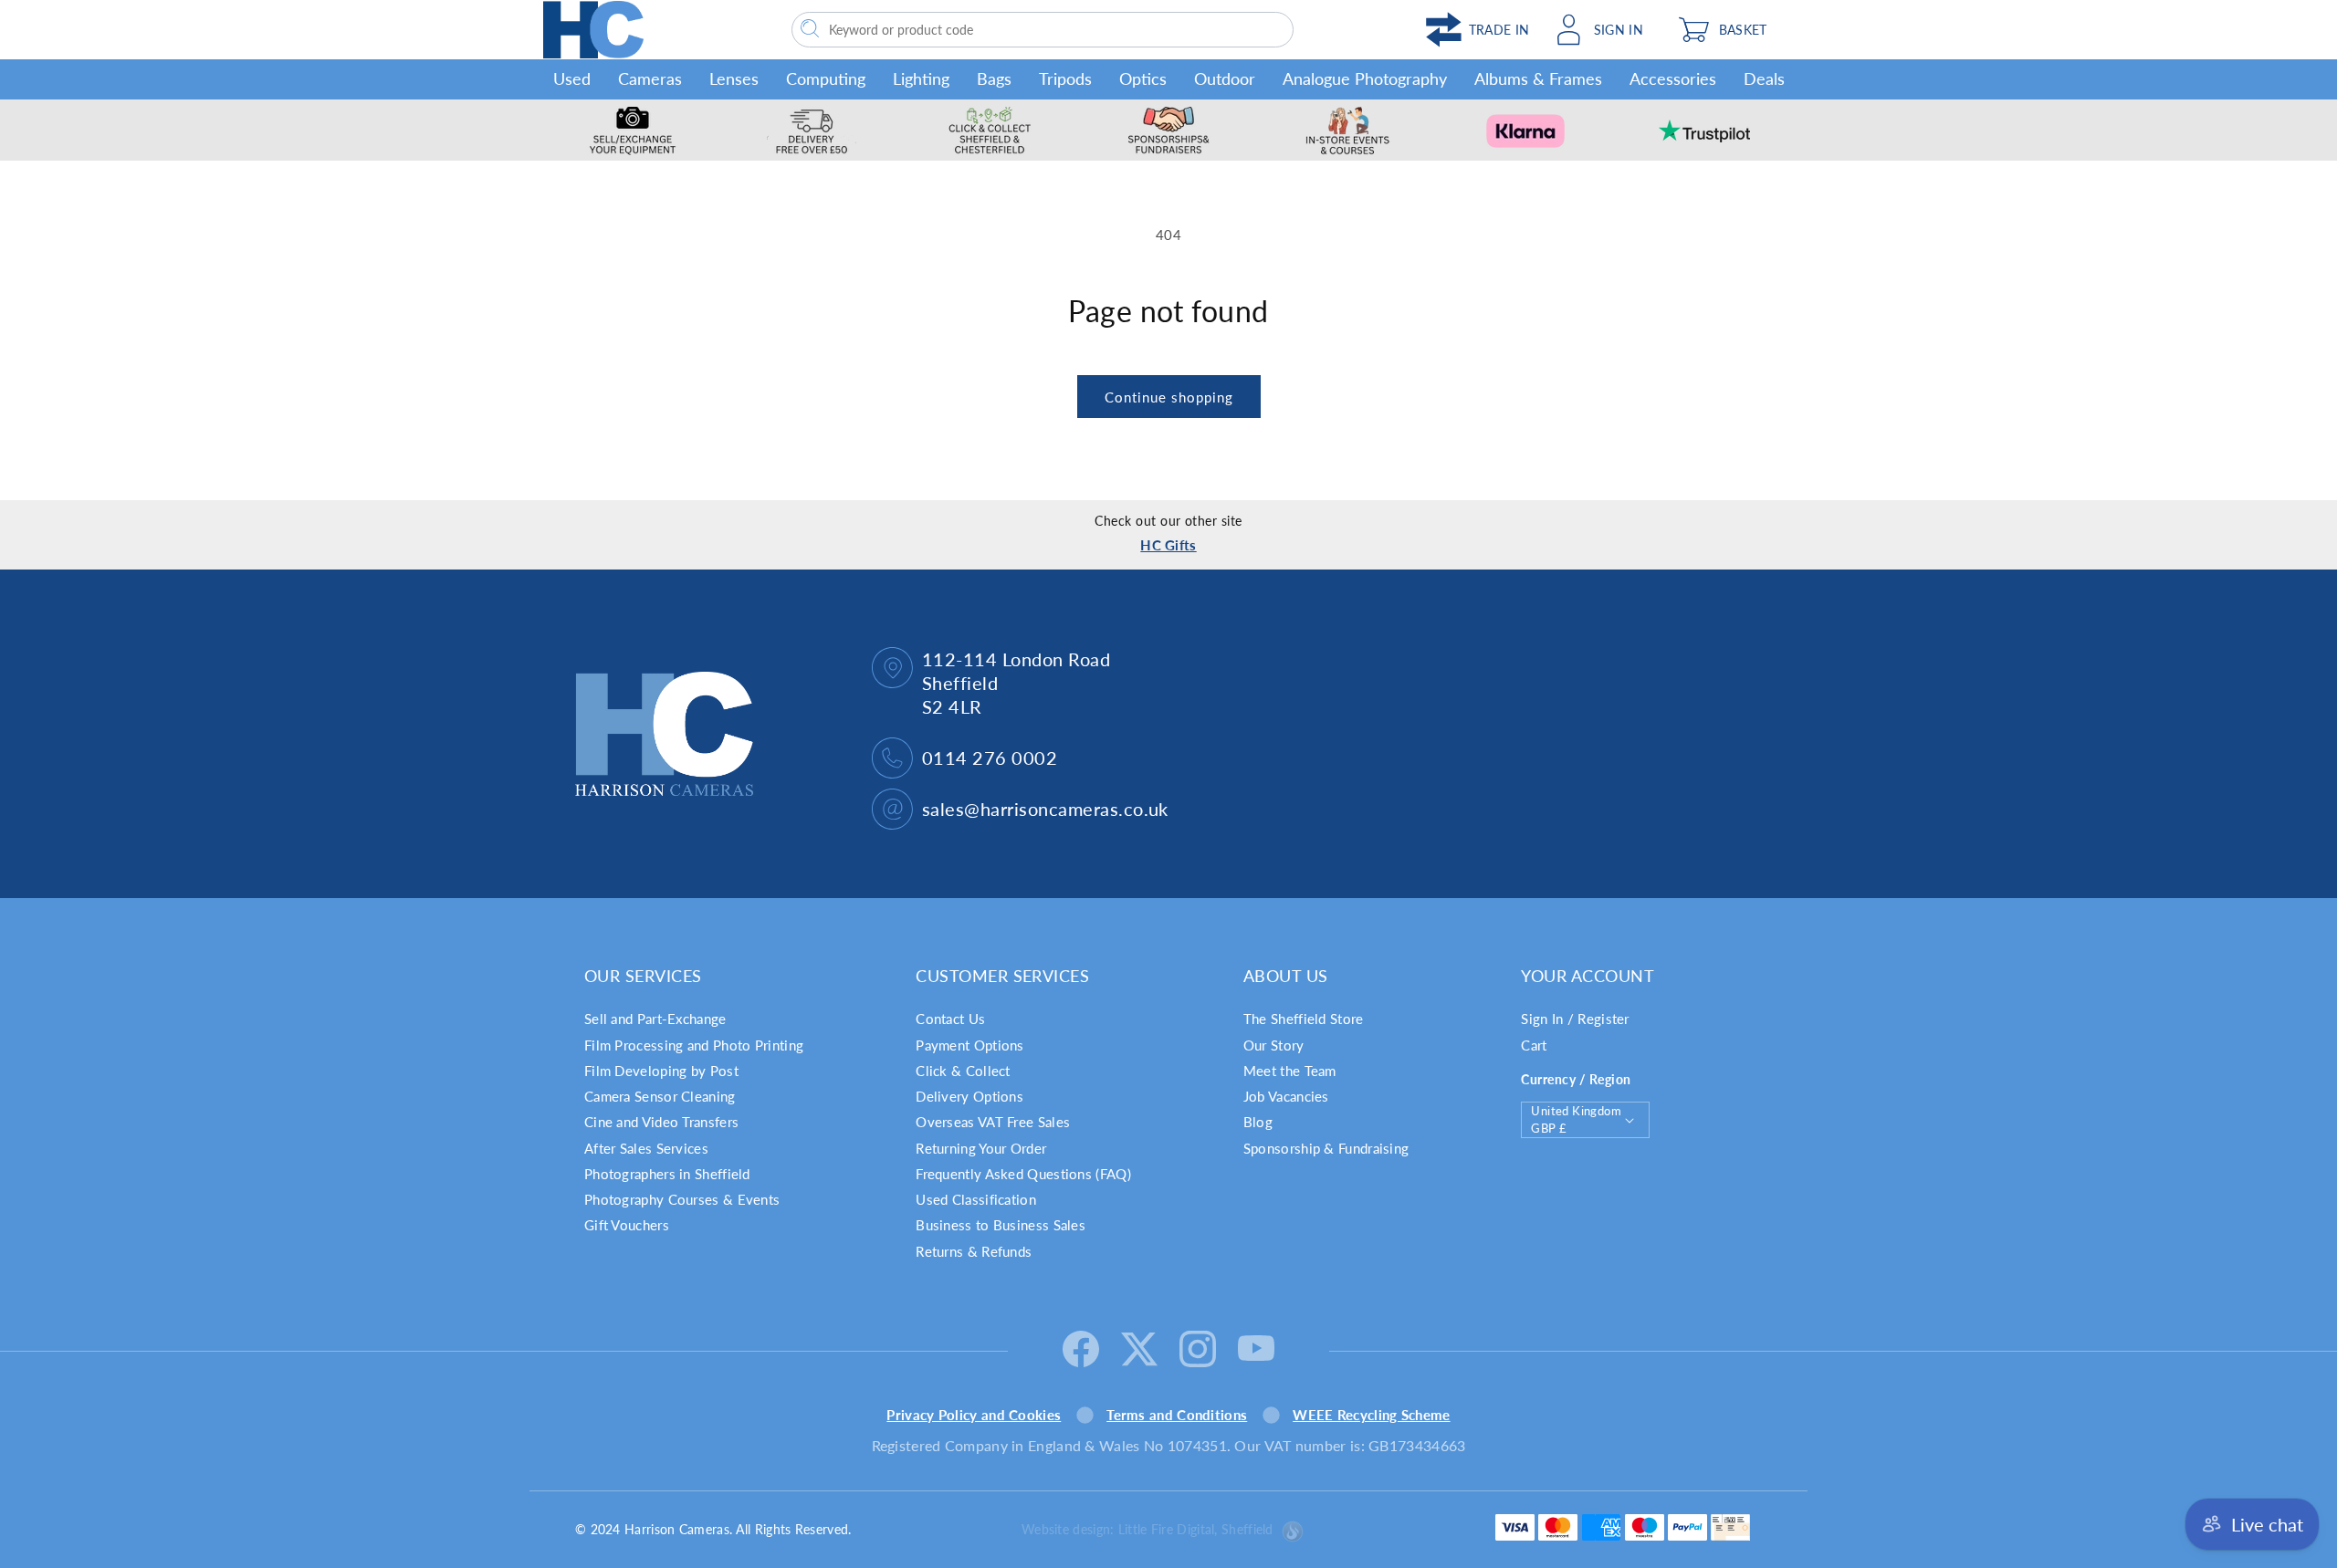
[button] (1731, 30)
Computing (826, 78)
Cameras (650, 78)
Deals (1764, 78)
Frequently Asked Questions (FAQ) (1023, 1174)
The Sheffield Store (1304, 1019)
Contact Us (950, 1019)
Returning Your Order (981, 1148)
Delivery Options (969, 1096)
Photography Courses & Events (682, 1199)
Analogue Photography (1365, 78)
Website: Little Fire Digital (1148, 1529)
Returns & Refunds (974, 1251)
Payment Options (970, 1045)
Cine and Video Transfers (661, 1122)
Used (572, 78)
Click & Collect (963, 1071)
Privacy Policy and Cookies (974, 1415)
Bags (994, 78)
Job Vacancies (1286, 1096)
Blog (1258, 1122)
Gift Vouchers (627, 1225)
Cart (1534, 1045)
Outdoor (1225, 78)
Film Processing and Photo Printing (694, 1045)
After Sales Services (646, 1148)
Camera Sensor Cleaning (660, 1096)
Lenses (734, 78)
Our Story (1274, 1045)
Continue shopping (1169, 397)
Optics (1143, 78)
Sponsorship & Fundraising (1326, 1148)
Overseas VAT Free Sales (993, 1122)
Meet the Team (1290, 1071)
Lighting (921, 78)
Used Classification (976, 1199)
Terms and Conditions (1177, 1415)
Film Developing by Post (661, 1071)
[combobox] (1043, 30)
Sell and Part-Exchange (655, 1019)
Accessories (1673, 78)
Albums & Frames (1538, 78)
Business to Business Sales (1001, 1225)
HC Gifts (1168, 545)
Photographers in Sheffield (667, 1174)
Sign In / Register (1575, 1019)
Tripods (1065, 78)
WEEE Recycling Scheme (1371, 1415)
